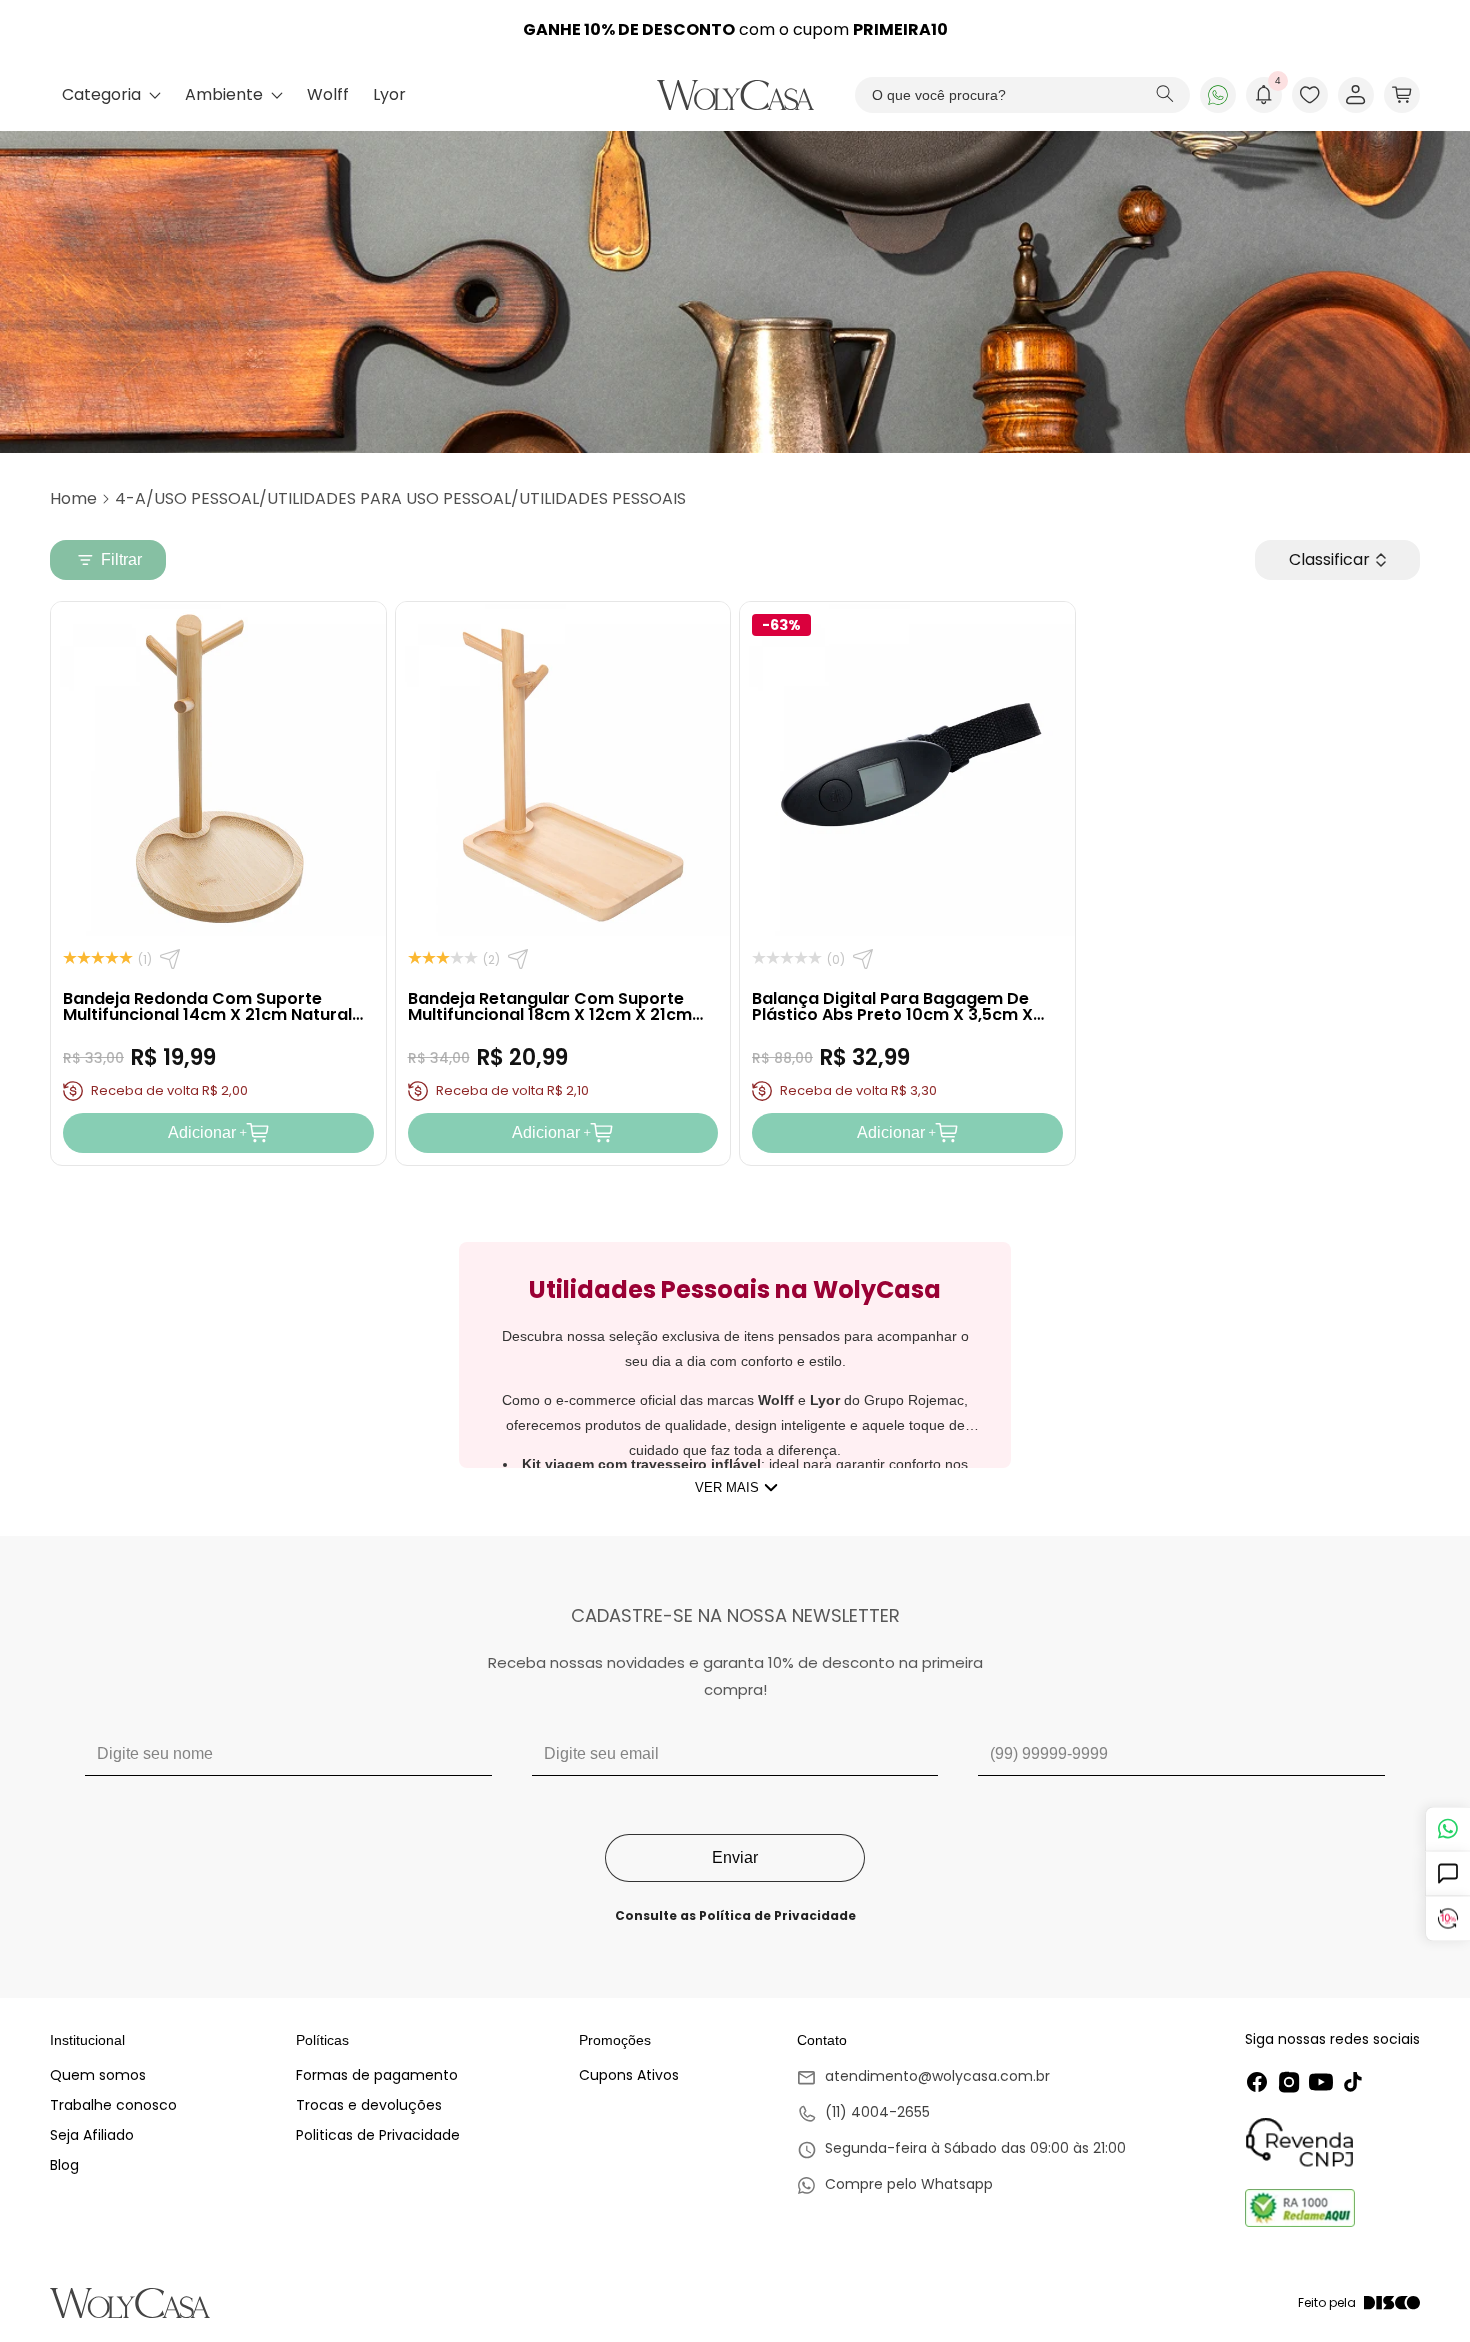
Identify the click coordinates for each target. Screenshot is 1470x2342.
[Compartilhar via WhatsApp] (170, 959)
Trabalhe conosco (113, 2105)
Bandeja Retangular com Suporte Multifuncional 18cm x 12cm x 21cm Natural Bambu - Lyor (550, 1014)
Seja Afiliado (92, 2135)
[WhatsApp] (1218, 95)
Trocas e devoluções (369, 2105)
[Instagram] (1289, 2082)
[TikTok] (1353, 2082)
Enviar (735, 1857)
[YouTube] (1321, 2082)
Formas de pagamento (377, 2075)
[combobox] (1022, 95)
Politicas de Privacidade (378, 2135)
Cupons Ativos (629, 2075)
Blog (64, 2165)
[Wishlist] (1310, 95)
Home (73, 498)
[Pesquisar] (1165, 95)
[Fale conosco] (1447, 1828)
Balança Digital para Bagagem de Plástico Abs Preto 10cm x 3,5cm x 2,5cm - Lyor (892, 1014)
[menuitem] (111, 95)
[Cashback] (1447, 1918)
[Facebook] (1257, 2082)
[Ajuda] (1447, 1873)
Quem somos (98, 2075)
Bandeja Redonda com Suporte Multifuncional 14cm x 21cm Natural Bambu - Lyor (207, 1014)
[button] (1402, 95)
